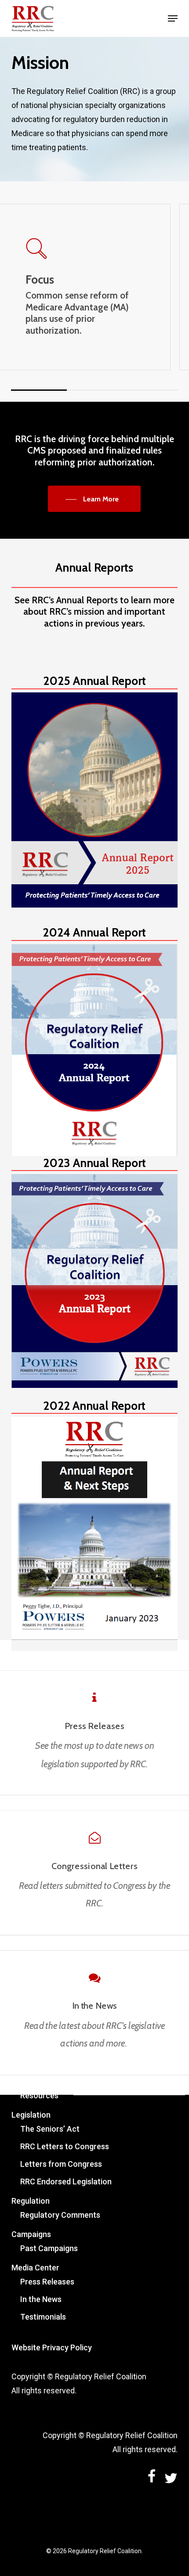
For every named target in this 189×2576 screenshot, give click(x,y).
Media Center (35, 2268)
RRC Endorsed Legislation (66, 2181)
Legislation (31, 2115)
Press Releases (47, 2282)
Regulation (31, 2201)
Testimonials (43, 2317)
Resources (39, 2095)
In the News (41, 2299)
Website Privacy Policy (52, 2347)
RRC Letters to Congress (65, 2146)
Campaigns (31, 2234)
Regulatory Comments (60, 2215)
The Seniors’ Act (50, 2129)
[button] (173, 18)
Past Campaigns (49, 2248)
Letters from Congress (61, 2164)
